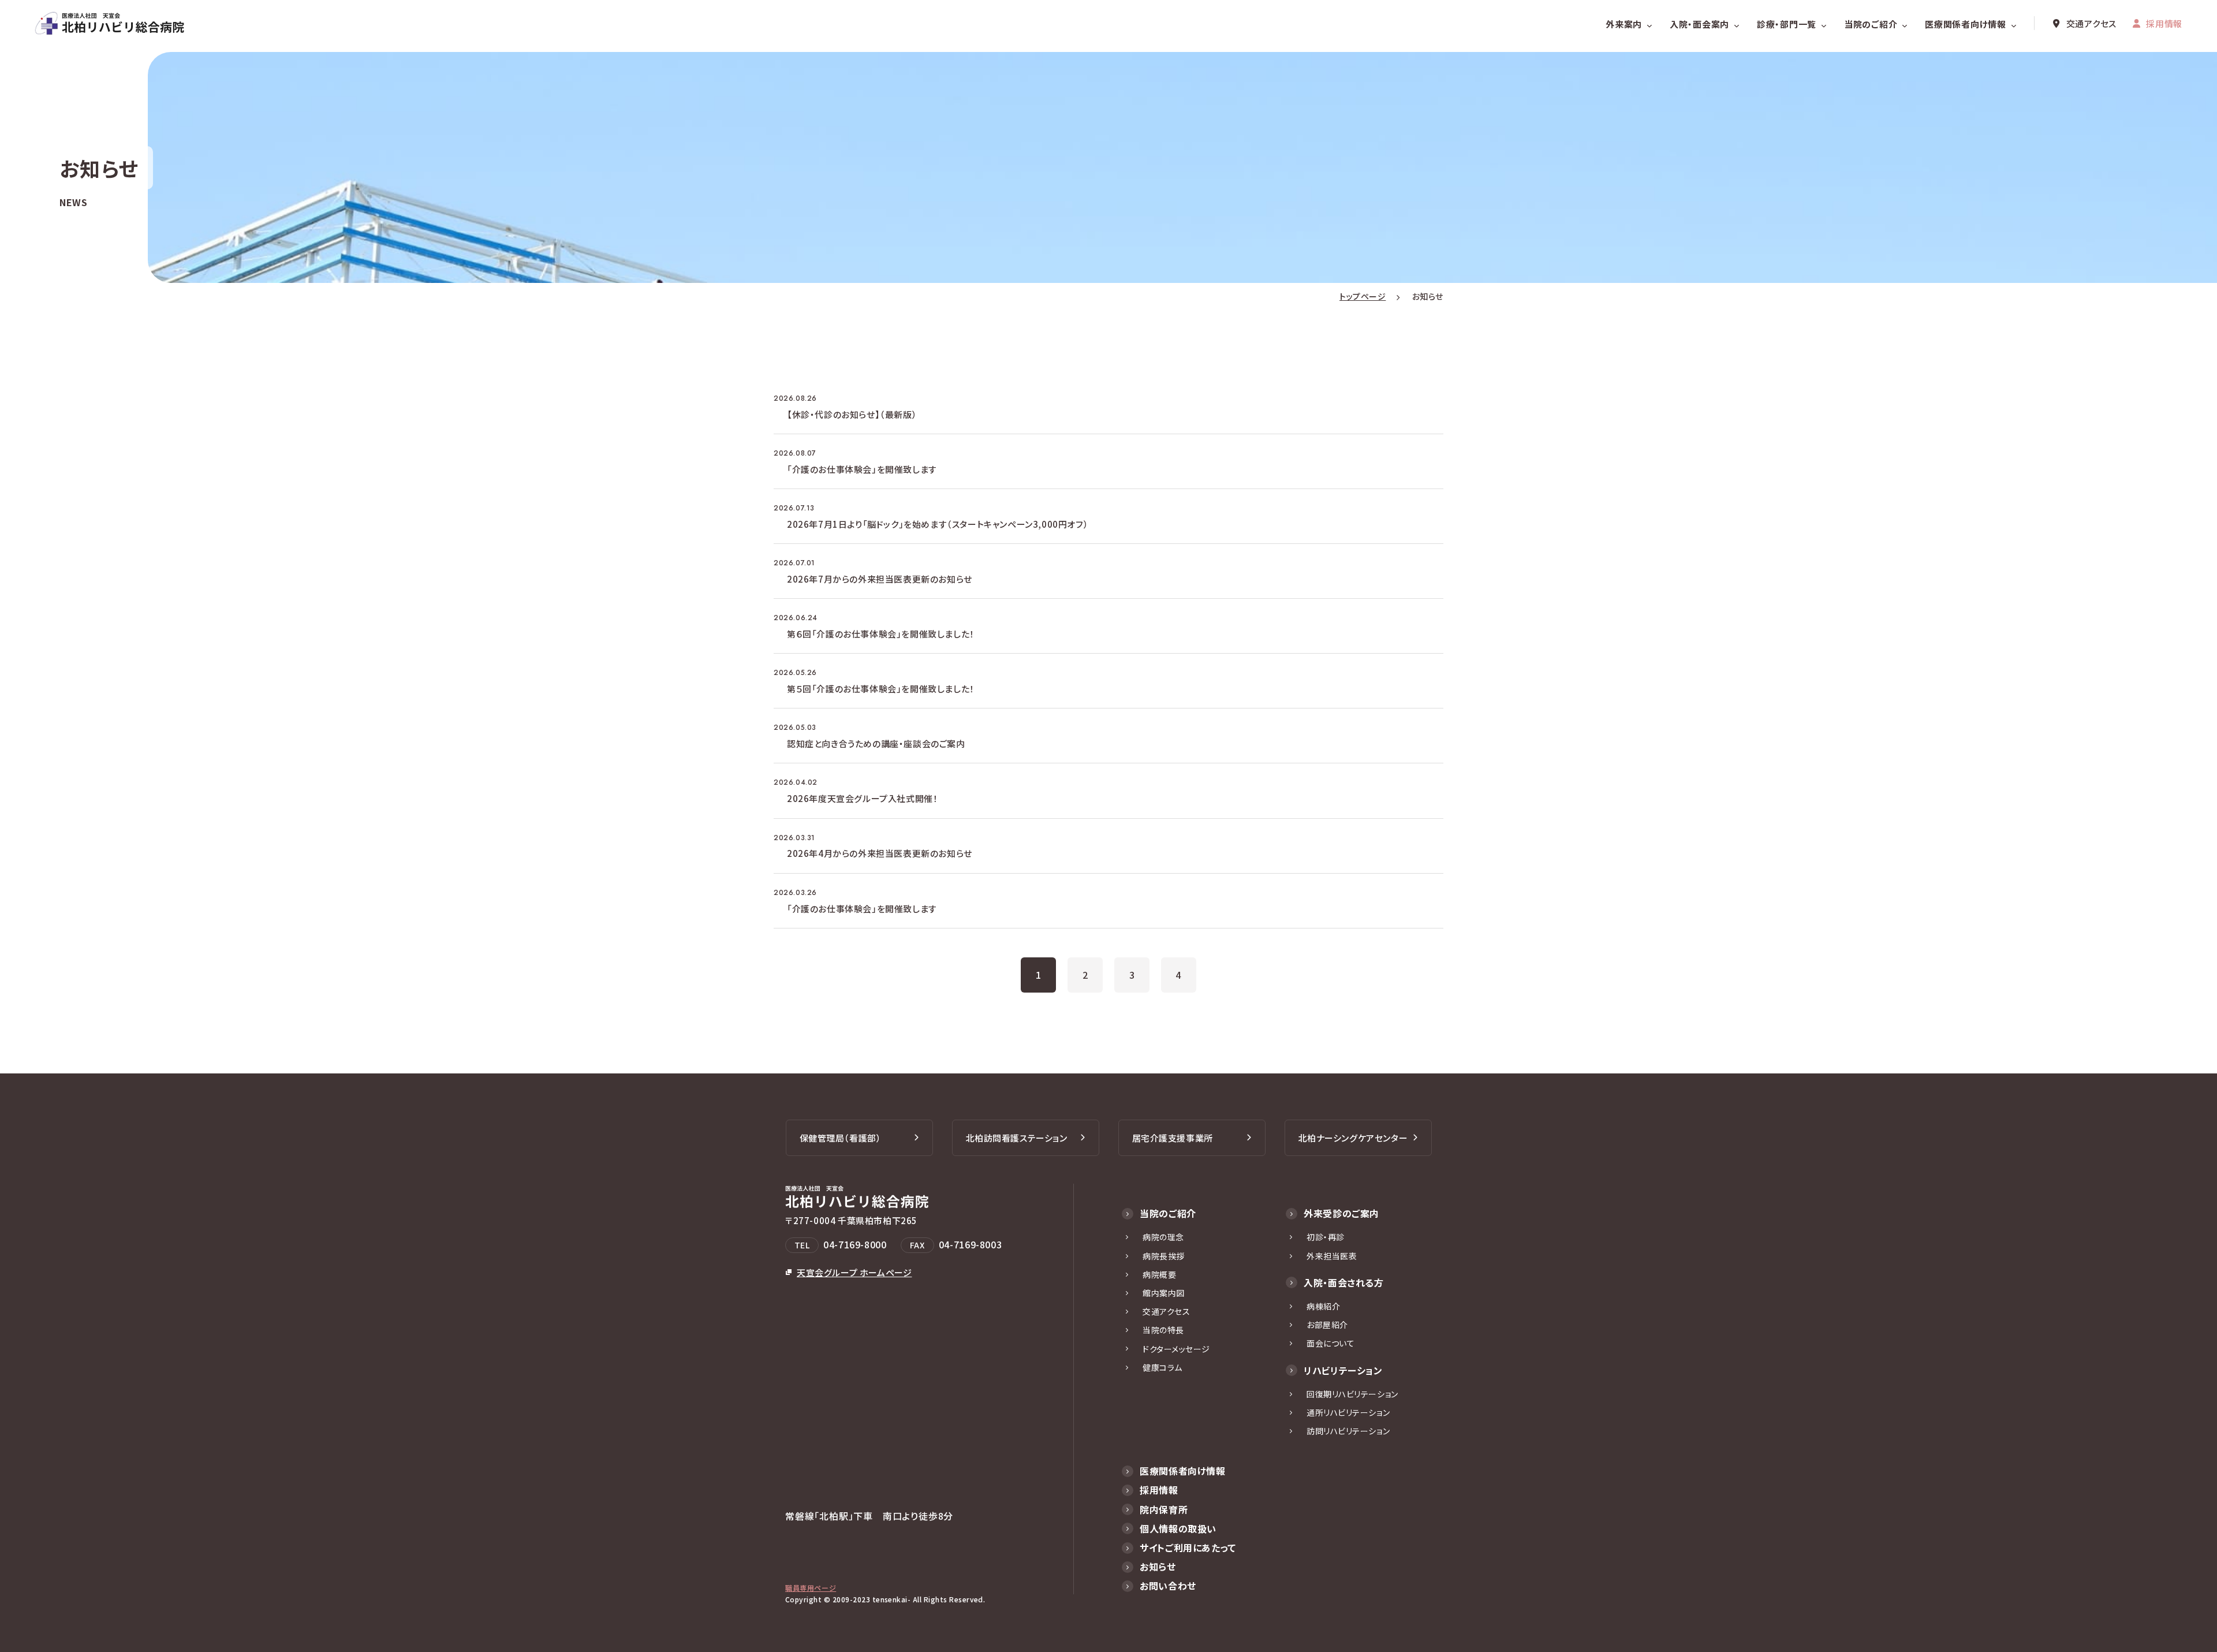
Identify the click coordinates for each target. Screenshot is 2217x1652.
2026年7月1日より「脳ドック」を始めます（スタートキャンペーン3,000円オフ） (938, 524)
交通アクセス (2092, 23)
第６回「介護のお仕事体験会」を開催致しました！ (881, 634)
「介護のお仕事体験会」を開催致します (862, 469)
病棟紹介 (1323, 1306)
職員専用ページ (811, 1588)
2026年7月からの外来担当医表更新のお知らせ (880, 579)
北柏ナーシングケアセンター (1353, 1138)
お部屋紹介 (1327, 1325)
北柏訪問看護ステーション (1017, 1138)
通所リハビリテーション (1348, 1412)
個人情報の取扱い (1178, 1528)
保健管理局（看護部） (841, 1138)
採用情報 (2164, 23)
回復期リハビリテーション (1352, 1394)
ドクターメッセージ (1176, 1349)
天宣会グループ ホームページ (854, 1272)
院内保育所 (1164, 1509)
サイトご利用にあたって (1188, 1547)
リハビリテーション (1343, 1370)
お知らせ (1158, 1567)
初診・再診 (1326, 1237)
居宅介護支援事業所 (1173, 1138)
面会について (1330, 1343)
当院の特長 (1163, 1330)
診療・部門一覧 (1787, 24)
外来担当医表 (1332, 1256)
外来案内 (1624, 24)
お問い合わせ (1168, 1586)
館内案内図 (1164, 1293)
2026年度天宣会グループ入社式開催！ (862, 798)
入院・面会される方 (1344, 1282)
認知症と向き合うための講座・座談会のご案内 (876, 743)
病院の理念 (1163, 1237)
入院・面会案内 (1699, 24)
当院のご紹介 (1871, 24)
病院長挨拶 (1164, 1256)
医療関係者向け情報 (1966, 24)
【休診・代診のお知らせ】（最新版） (852, 414)
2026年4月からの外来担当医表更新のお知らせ (880, 853)
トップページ (1363, 296)
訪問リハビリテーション (1348, 1431)
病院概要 (1159, 1274)
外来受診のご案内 (1341, 1213)
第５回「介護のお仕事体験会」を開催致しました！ (881, 689)
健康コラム (1162, 1367)
